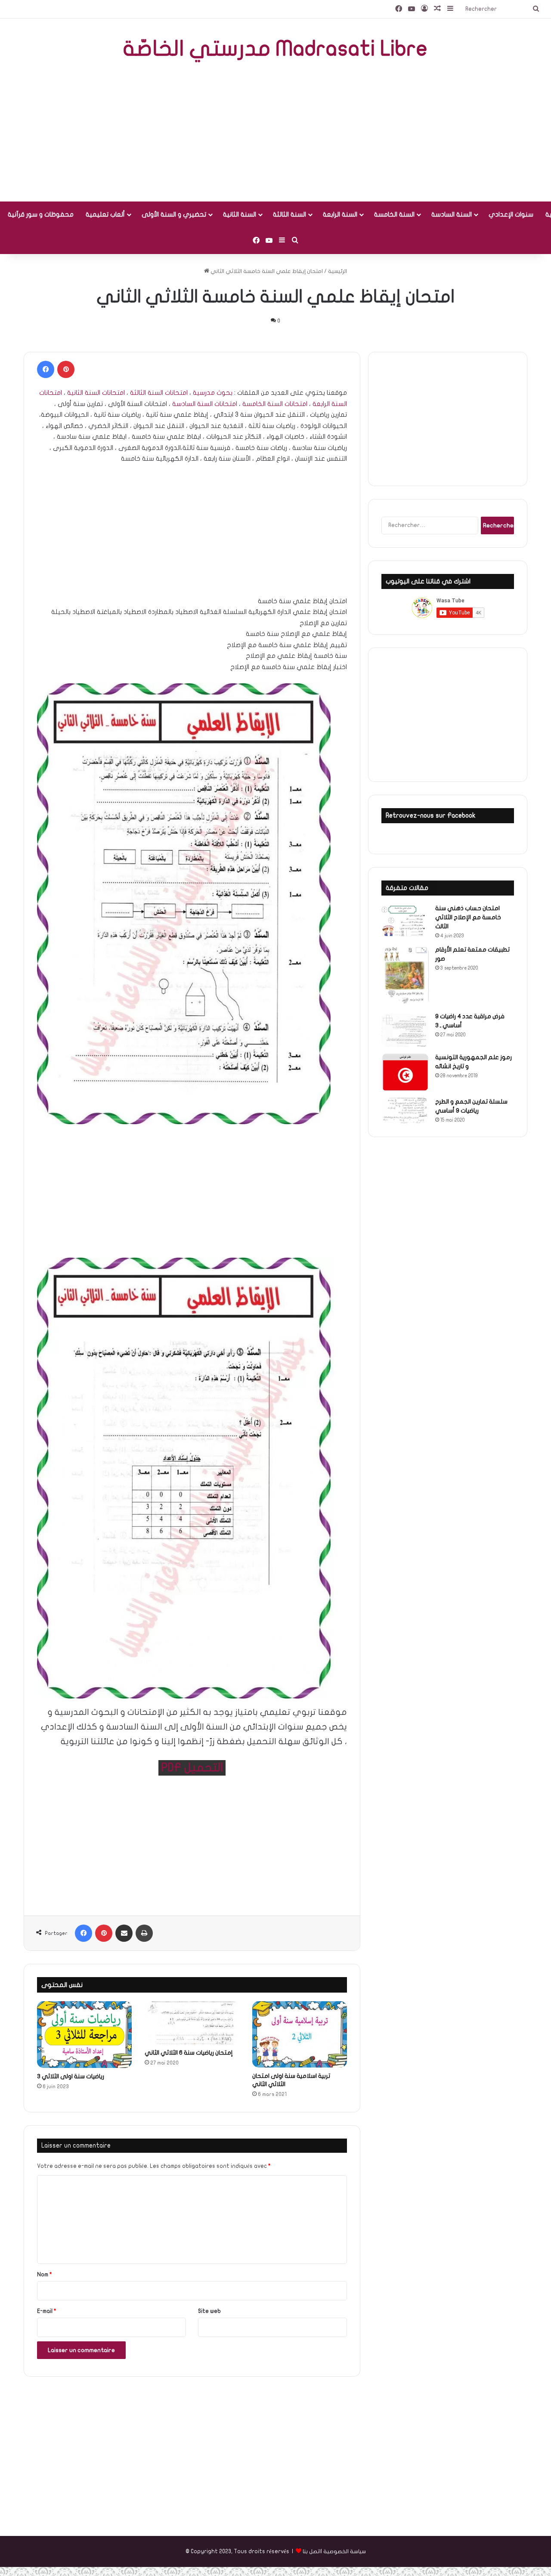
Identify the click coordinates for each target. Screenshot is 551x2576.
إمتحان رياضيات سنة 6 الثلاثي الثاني (189, 2053)
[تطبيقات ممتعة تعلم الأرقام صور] (405, 976)
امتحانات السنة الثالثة (159, 393)
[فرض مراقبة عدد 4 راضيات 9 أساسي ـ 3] (405, 1030)
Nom (45, 2275)
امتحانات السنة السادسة (205, 404)
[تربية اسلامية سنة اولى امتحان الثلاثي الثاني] (300, 2034)
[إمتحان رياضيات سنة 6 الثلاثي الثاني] (192, 2023)
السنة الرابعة (340, 214)
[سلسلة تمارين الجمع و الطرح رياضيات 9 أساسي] (405, 1110)
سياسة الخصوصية (345, 2551)
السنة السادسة (452, 214)
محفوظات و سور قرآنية (41, 214)
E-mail (47, 2311)
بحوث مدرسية (213, 393)
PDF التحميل (192, 1768)
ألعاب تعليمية (105, 214)
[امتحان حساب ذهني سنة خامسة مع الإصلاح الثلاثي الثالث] (405, 920)
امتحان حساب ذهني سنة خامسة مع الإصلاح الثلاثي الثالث (468, 917)
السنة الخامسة (394, 214)
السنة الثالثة (289, 214)
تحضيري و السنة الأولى (174, 214)
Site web (209, 2311)
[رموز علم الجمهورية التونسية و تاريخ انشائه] (405, 1072)
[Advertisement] (275, 133)
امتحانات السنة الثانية (96, 393)
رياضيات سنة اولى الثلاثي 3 (71, 2076)
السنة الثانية (240, 214)
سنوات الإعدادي (511, 214)
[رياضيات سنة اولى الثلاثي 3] (84, 2035)
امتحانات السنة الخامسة (275, 404)
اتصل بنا (312, 2551)
